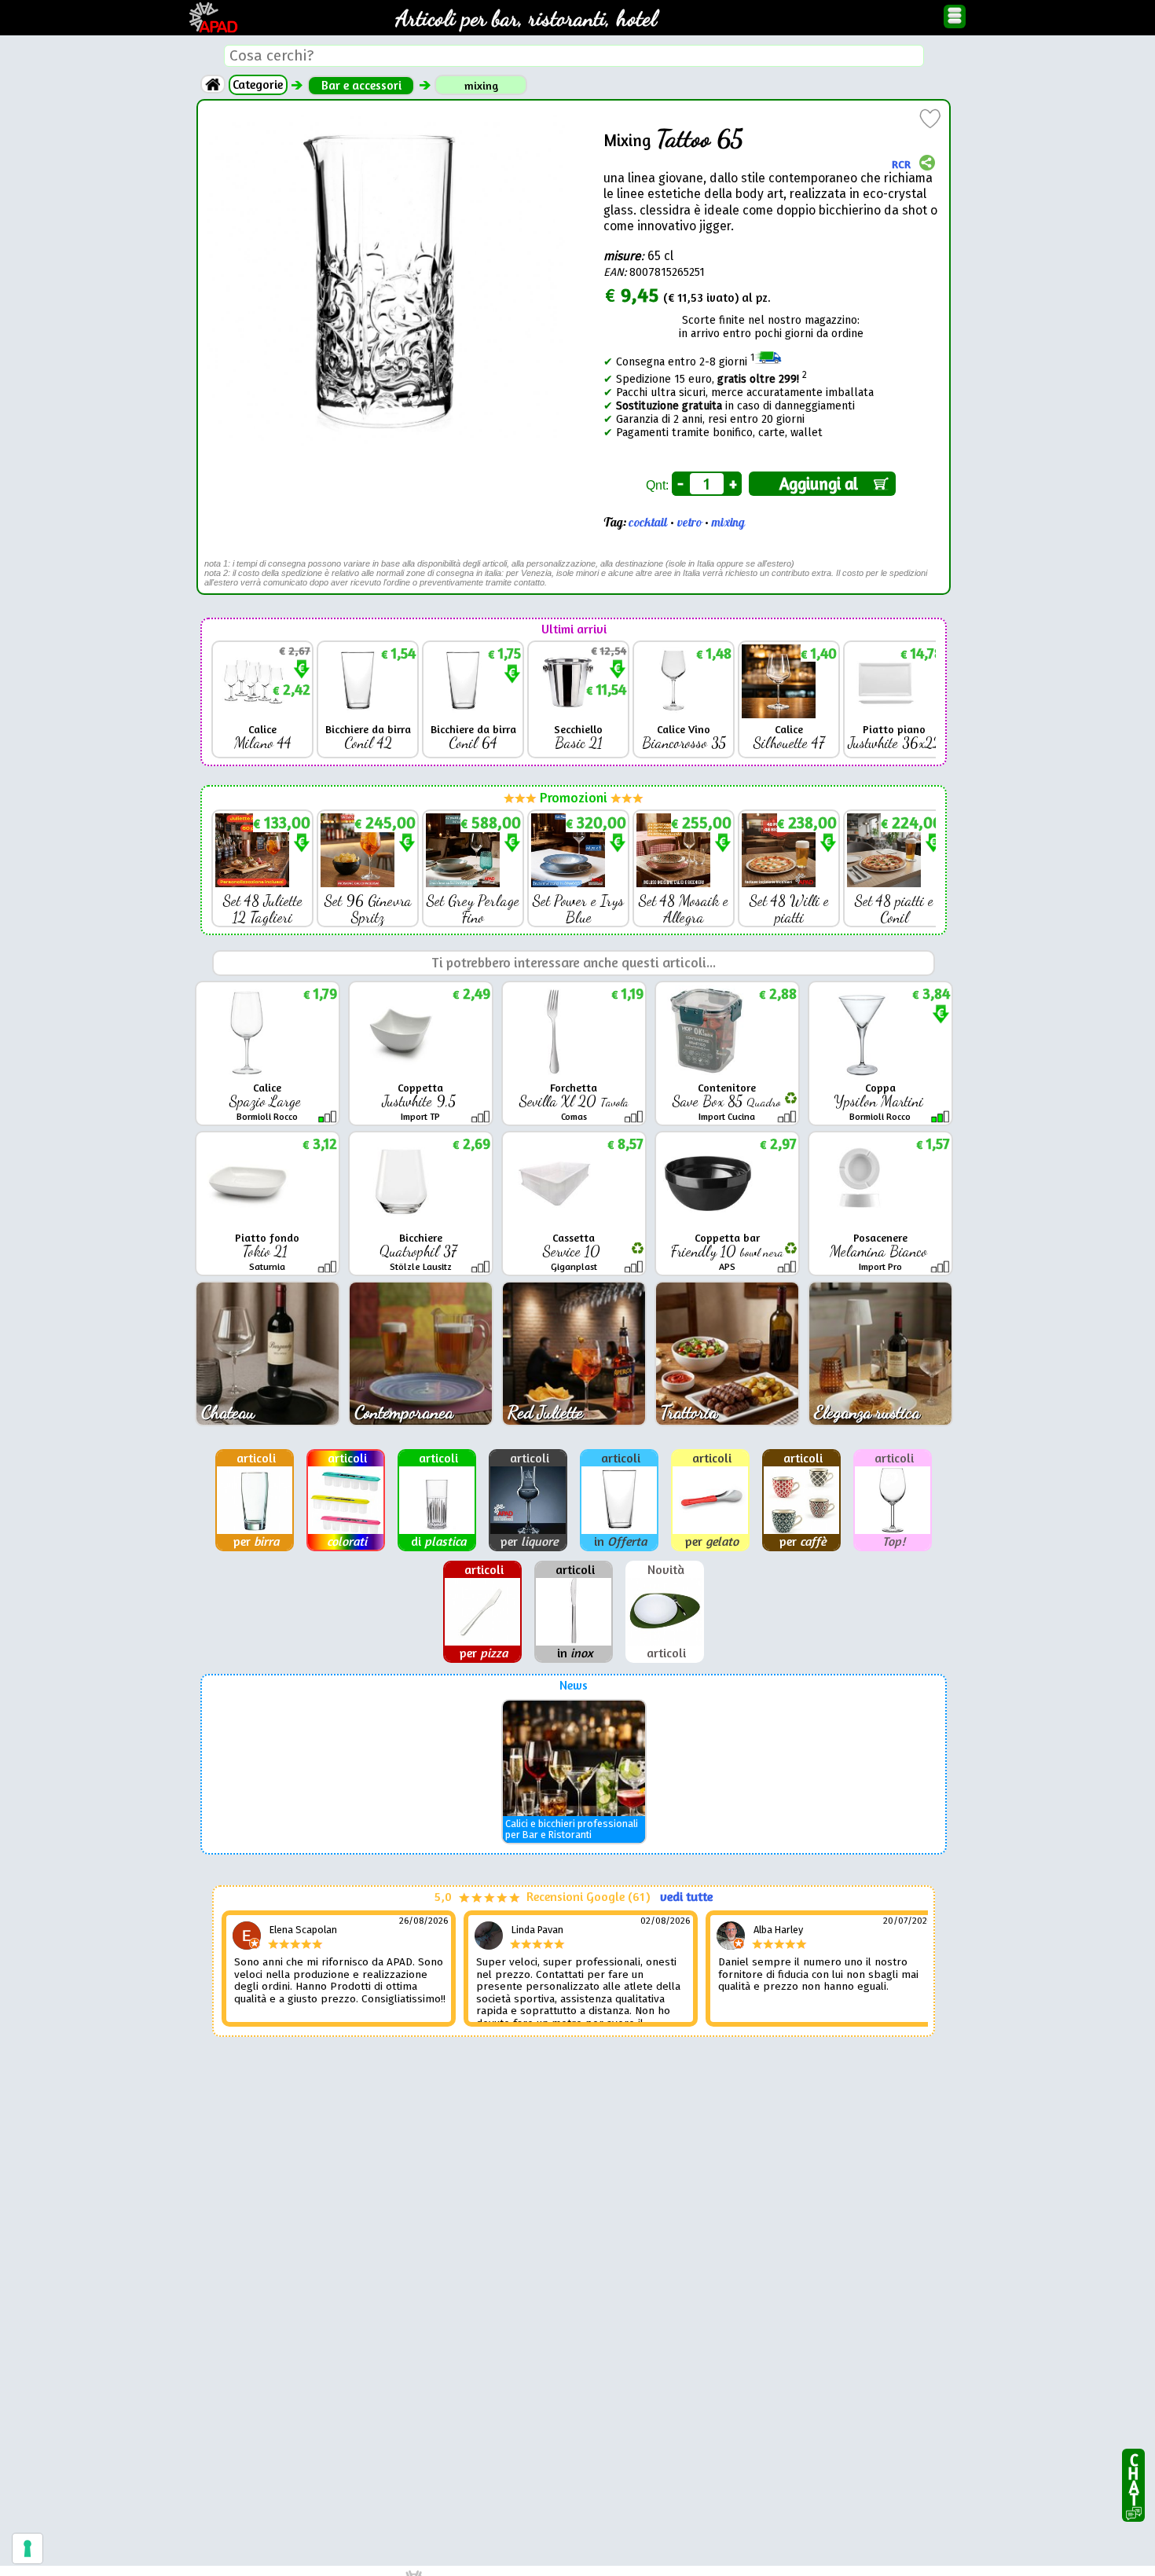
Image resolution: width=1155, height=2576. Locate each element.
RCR (901, 163)
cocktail (648, 523)
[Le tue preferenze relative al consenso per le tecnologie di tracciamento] (27, 2548)
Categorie (258, 84)
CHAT (1133, 2477)
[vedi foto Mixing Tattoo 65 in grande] (386, 117)
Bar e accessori (361, 85)
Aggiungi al (823, 484)
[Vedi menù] (955, 17)
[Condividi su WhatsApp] (927, 164)
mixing (481, 85)
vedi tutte (686, 1897)
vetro (689, 523)
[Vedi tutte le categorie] (213, 84)
